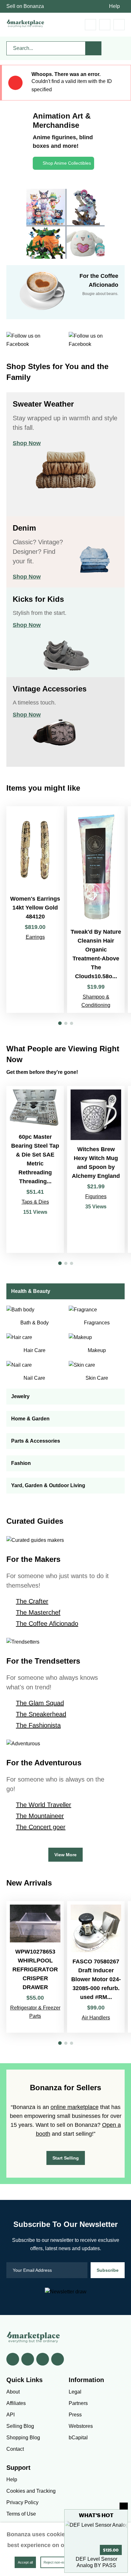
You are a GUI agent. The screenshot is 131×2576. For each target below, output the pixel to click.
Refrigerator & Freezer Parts (35, 2012)
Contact (15, 2449)
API (10, 2415)
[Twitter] (28, 2359)
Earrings (35, 937)
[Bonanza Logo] (25, 23)
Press (75, 2415)
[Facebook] (13, 2359)
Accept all (25, 2562)
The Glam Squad (40, 1703)
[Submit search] (93, 48)
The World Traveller (44, 1805)
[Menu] (119, 25)
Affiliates (16, 2403)
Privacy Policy (22, 2502)
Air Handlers (96, 2018)
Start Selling (66, 2158)
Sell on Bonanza (25, 6)
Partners (78, 2403)
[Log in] (105, 25)
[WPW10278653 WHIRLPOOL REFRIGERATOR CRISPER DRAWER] (35, 1967)
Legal (75, 2392)
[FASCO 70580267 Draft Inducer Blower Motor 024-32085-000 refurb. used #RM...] (96, 1967)
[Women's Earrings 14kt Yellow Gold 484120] (35, 910)
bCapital (78, 2438)
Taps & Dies (35, 1202)
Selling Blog (20, 2426)
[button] (60, 1023)
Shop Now (27, 443)
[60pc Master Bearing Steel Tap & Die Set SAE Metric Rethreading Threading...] (35, 1169)
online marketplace (75, 2107)
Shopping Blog (23, 2438)
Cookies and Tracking (31, 2491)
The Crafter (32, 1601)
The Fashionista (38, 1725)
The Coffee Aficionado (47, 1624)
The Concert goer (41, 1827)
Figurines (96, 1196)
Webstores (81, 2426)
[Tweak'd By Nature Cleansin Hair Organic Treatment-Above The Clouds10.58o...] (96, 910)
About (13, 2392)
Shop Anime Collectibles (67, 163)
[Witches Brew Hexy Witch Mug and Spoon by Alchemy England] (96, 1169)
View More (65, 1855)
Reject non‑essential (59, 2562)
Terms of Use (21, 2514)
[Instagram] (58, 2359)
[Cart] (90, 25)
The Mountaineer (40, 1816)
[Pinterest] (43, 2359)
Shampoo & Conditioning (96, 1001)
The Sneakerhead (41, 1714)
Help (114, 6)
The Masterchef (38, 1612)
